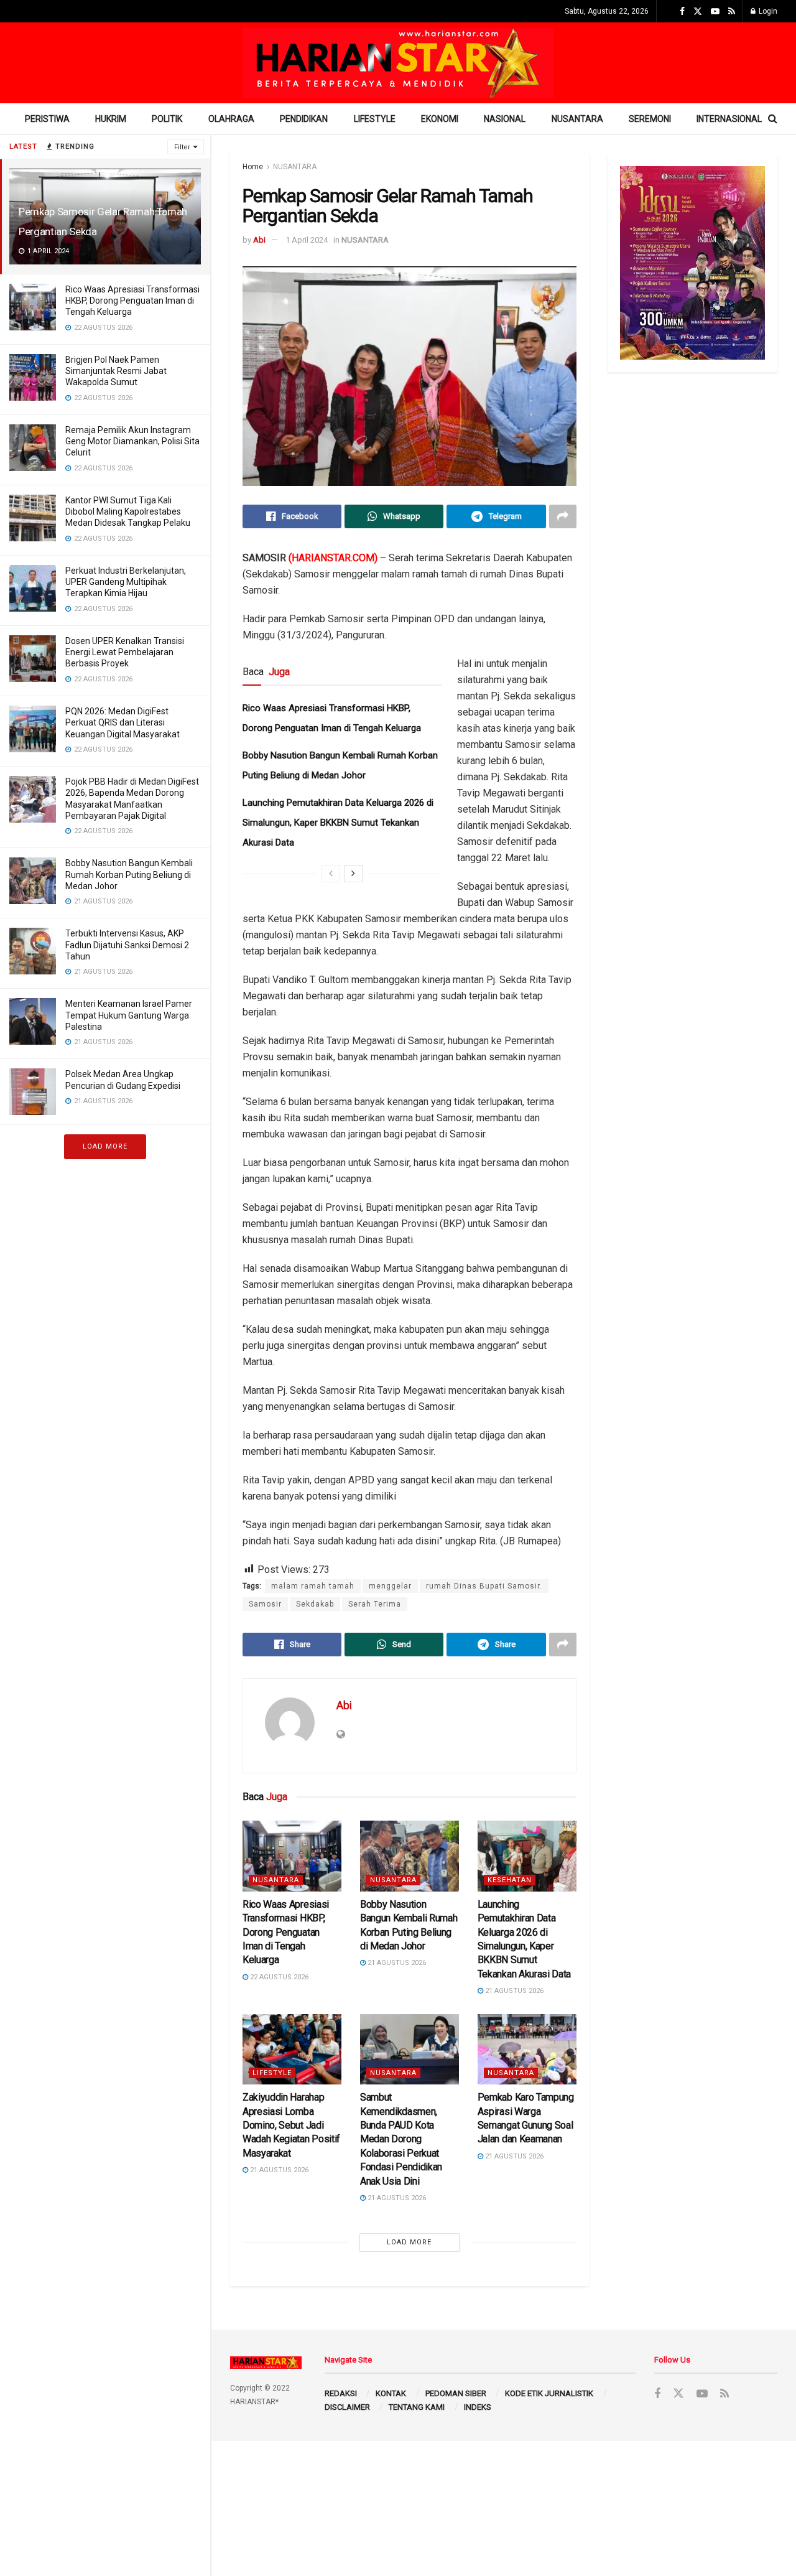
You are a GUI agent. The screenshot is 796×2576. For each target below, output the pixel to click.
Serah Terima (375, 1604)
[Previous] (331, 874)
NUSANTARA (577, 119)
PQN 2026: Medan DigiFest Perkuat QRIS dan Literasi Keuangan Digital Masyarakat (123, 722)
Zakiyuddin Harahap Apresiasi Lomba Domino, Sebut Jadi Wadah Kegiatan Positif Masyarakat (291, 2125)
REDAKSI (341, 2393)
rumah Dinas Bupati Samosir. (484, 1586)
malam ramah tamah (313, 1586)
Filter (182, 147)
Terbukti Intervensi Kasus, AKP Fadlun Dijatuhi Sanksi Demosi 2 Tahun (127, 945)
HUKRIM (111, 119)
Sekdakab (315, 1604)
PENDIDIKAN (304, 119)
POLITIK (167, 119)
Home (253, 167)
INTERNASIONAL (729, 119)
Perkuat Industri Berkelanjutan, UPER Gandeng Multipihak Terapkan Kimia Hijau (126, 582)
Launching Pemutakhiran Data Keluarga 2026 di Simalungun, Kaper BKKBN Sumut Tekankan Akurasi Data (338, 823)
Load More (105, 1146)
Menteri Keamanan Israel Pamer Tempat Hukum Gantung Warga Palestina (129, 1015)
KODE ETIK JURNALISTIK (549, 2393)
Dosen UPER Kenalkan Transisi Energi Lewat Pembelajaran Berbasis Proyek (125, 652)
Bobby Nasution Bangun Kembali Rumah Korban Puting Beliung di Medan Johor (129, 874)
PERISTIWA (47, 119)
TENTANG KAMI (417, 2407)
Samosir (265, 1604)
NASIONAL (505, 119)
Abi (259, 240)
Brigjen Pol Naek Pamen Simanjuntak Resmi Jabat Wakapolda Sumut (116, 371)
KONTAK (391, 2393)
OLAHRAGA (231, 119)
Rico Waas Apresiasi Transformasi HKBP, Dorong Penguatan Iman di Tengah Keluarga (132, 301)
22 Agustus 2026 (278, 1977)
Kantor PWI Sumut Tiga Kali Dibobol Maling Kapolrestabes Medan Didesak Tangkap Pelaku (128, 511)
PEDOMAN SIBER (456, 2393)
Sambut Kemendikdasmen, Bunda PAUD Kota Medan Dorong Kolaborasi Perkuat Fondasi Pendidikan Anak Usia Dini (401, 2139)
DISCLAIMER (347, 2407)
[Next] (353, 874)
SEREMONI (650, 119)
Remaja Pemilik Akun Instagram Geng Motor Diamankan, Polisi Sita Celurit (132, 441)
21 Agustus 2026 (396, 1963)
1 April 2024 (307, 240)
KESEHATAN (510, 1880)
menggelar (390, 1586)
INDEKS (478, 2407)
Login (767, 11)
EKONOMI (440, 119)
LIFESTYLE (375, 119)
